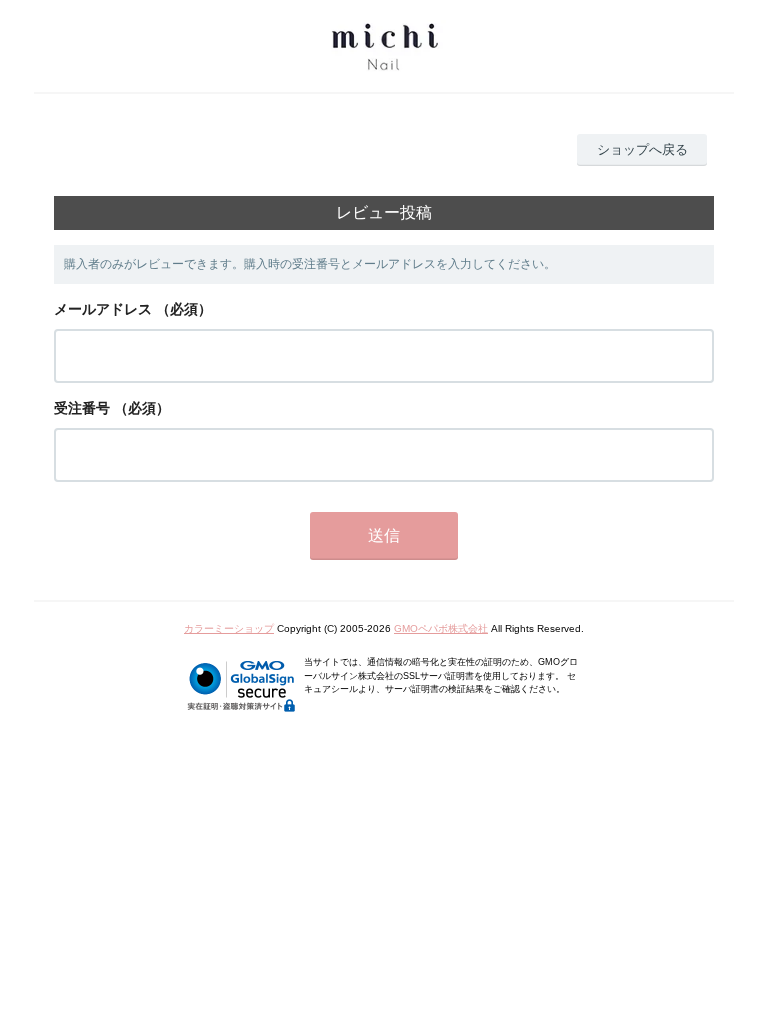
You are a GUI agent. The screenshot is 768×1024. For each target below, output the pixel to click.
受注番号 (82, 408)
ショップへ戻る (642, 149)
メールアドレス (103, 309)
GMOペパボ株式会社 (441, 628)
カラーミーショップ (229, 628)
